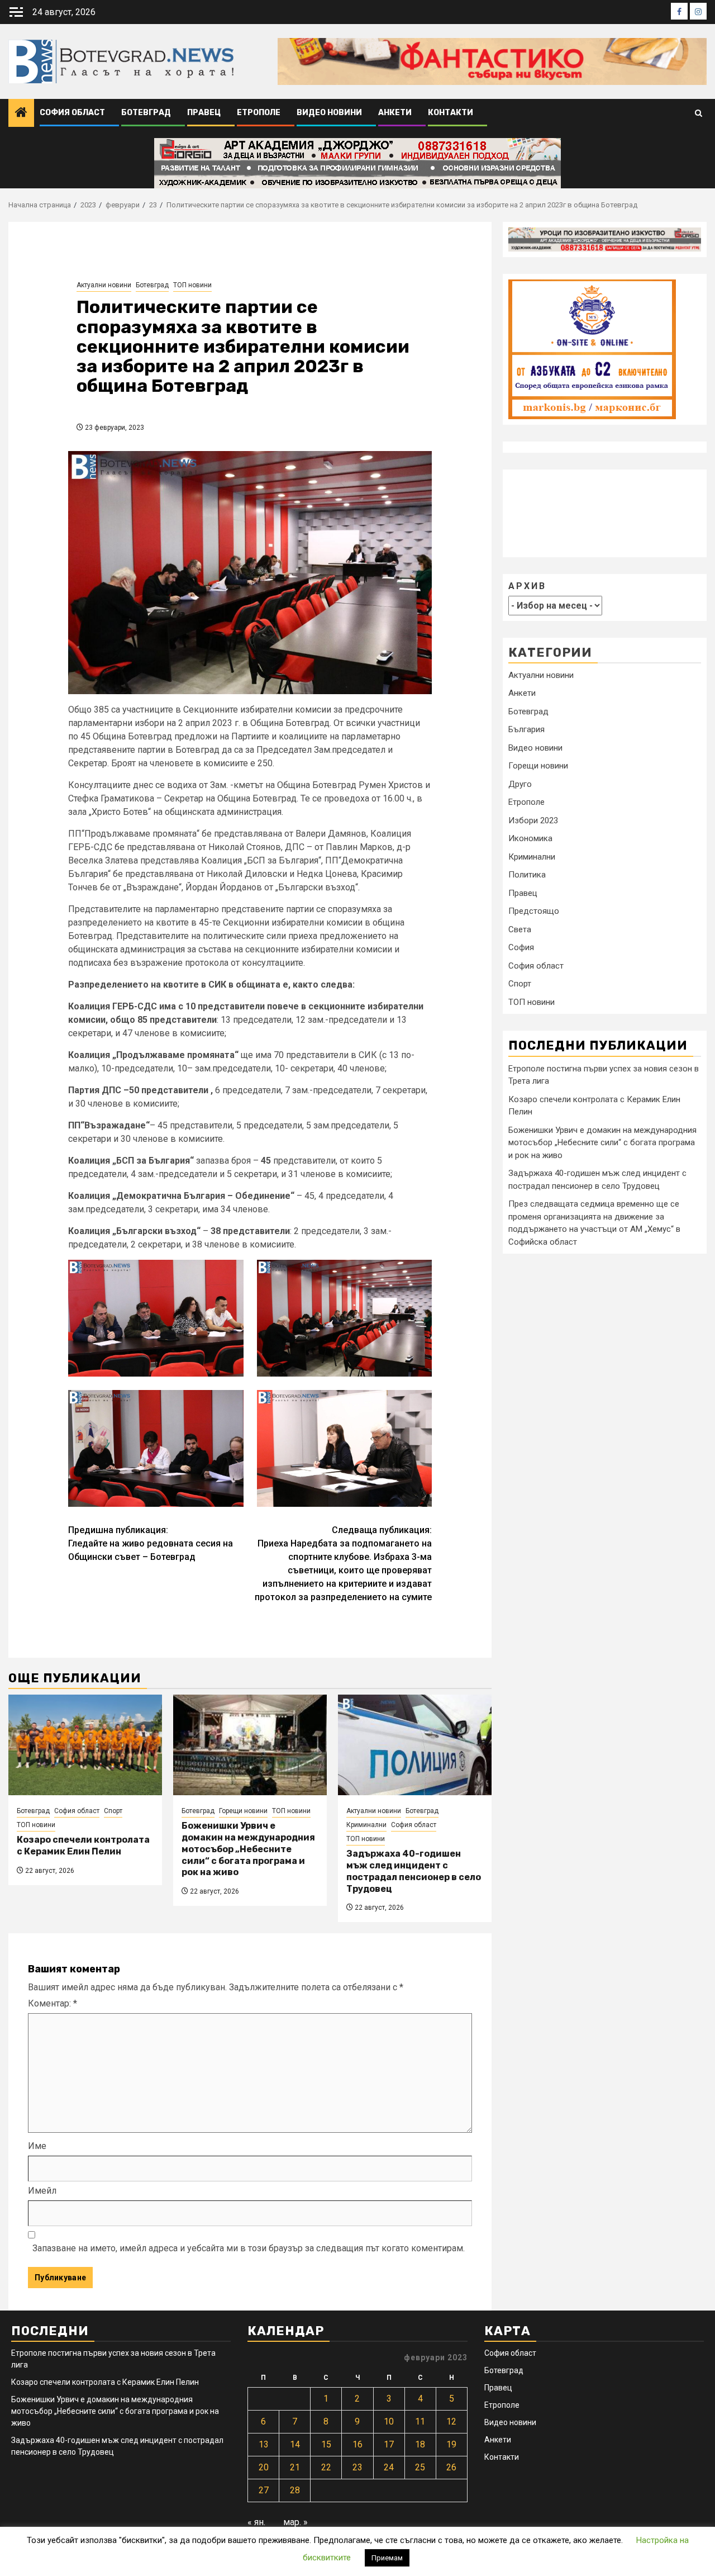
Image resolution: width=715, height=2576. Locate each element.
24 (389, 2467)
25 (420, 2467)
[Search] (699, 113)
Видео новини (329, 113)
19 (451, 2444)
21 (295, 2467)
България (526, 729)
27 (264, 2490)
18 (420, 2444)
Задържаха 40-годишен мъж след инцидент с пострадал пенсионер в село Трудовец (414, 1871)
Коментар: (53, 2003)
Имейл (42, 2191)
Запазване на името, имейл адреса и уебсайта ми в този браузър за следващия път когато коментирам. (249, 2248)
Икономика (530, 838)
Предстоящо (534, 911)
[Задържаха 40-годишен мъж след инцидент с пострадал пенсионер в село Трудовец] (415, 1745)
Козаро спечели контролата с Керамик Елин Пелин (83, 1846)
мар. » (295, 2522)
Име (37, 2146)
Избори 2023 (533, 820)
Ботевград (146, 113)
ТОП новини (192, 285)
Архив (527, 586)
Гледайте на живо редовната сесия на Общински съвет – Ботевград (151, 1543)
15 (326, 2444)
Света (520, 929)
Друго (520, 784)
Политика (527, 875)
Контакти (451, 113)
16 (357, 2444)
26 (451, 2467)
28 (295, 2490)
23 (357, 2467)
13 (264, 2444)
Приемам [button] (387, 2558)
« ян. (256, 2522)
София (521, 947)
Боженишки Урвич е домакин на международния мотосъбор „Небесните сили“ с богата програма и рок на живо (248, 1849)
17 (389, 2444)
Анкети (395, 113)
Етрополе (259, 113)
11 (420, 2421)
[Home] (21, 113)
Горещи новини (243, 1811)
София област (72, 113)
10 (389, 2421)
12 (451, 2421)
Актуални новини (104, 285)
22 (326, 2467)
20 (264, 2467)
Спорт (113, 1811)
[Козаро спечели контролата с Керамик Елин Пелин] (85, 1745)
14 (295, 2444)
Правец (204, 113)
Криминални (366, 1825)
